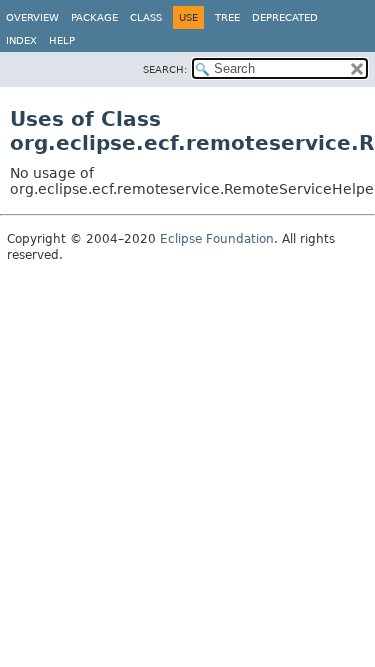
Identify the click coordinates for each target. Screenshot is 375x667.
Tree (227, 17)
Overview (32, 17)
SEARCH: (165, 69)
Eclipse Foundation (217, 239)
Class (146, 17)
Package (94, 17)
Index (21, 40)
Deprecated (285, 17)
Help (62, 40)
